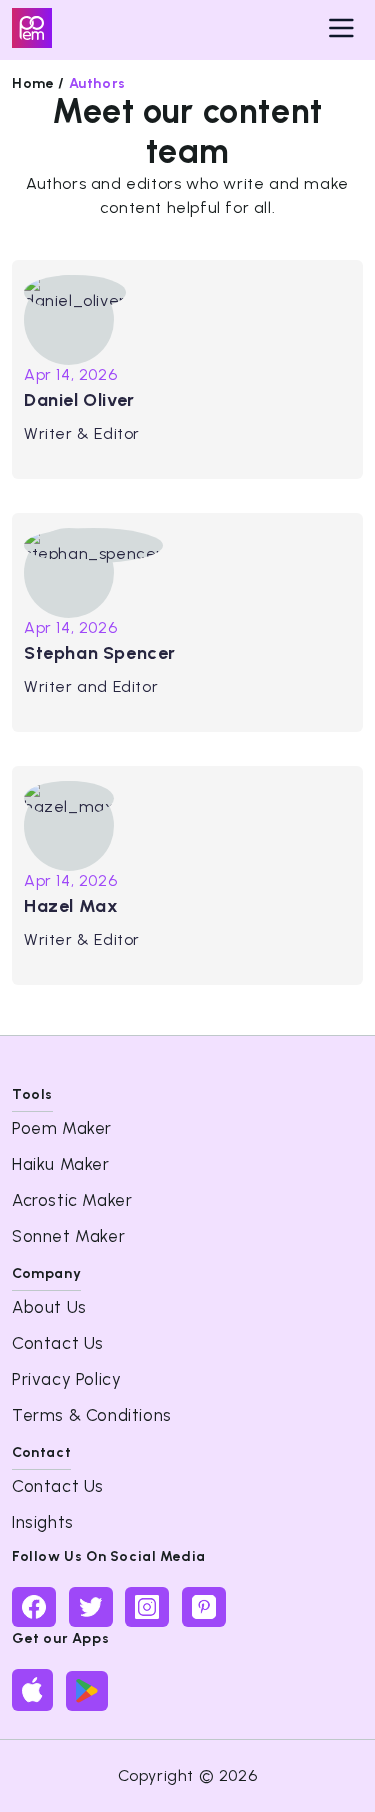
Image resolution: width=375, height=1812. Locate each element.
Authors (97, 83)
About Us (49, 1307)
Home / (38, 83)
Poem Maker (62, 1128)
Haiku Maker (61, 1164)
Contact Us (58, 1343)
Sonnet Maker (68, 1236)
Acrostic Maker (72, 1200)
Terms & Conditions (92, 1415)
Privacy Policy (66, 1379)
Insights (43, 1522)
